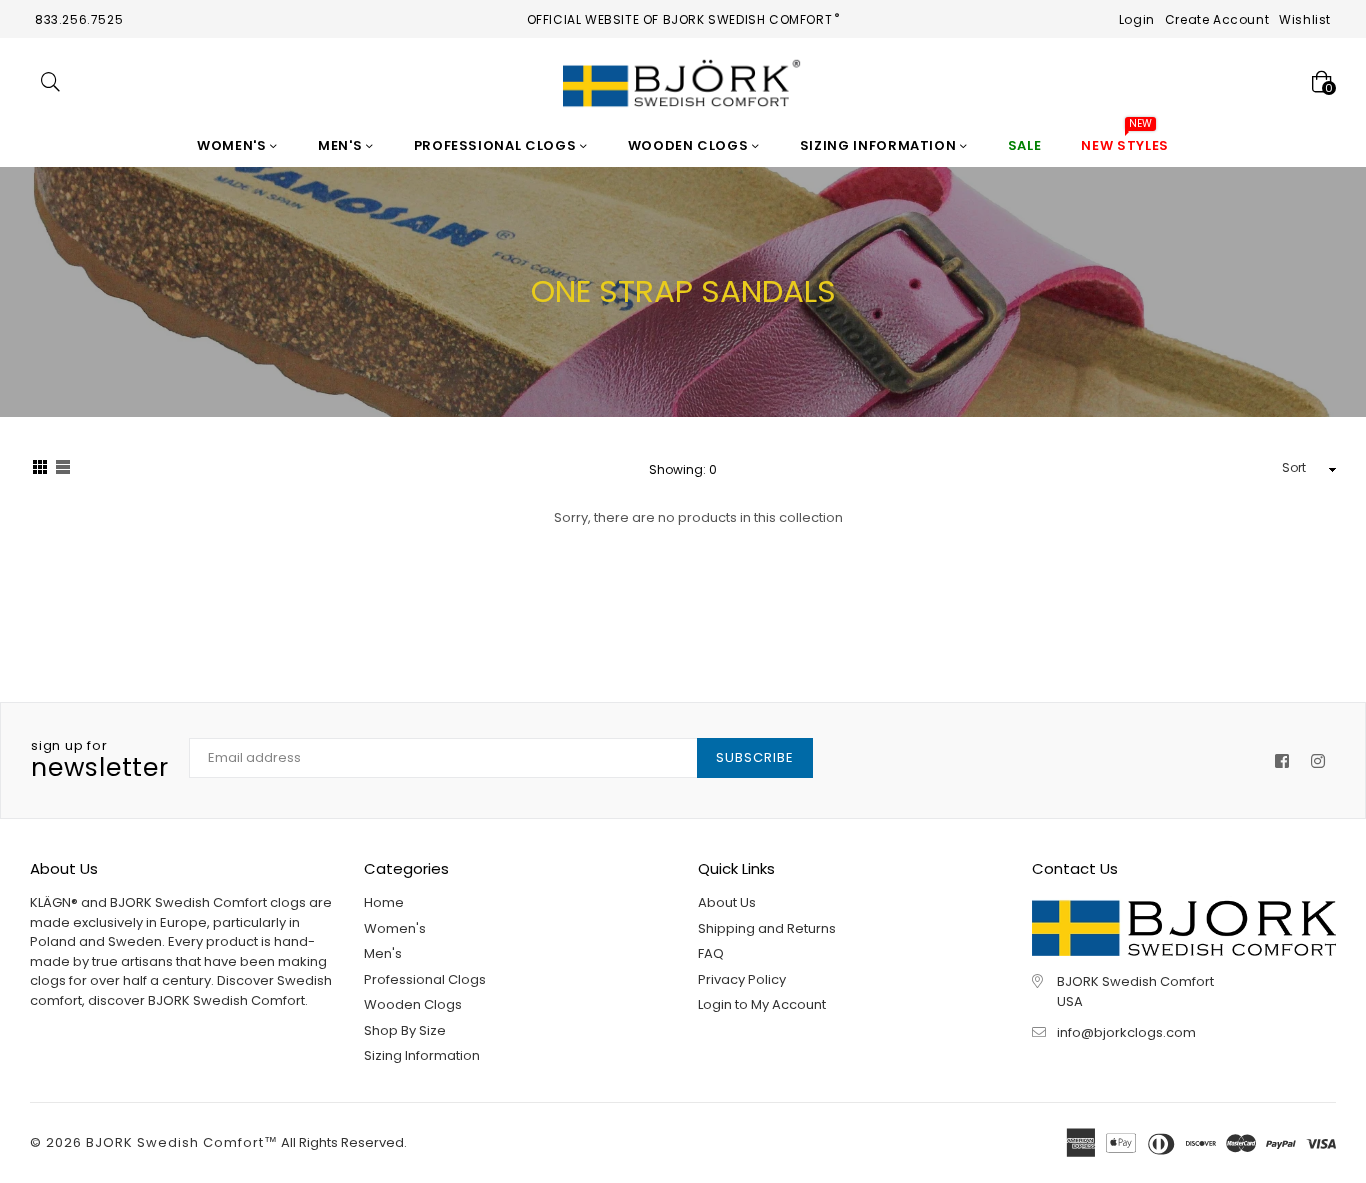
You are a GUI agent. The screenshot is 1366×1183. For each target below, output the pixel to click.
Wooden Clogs (690, 145)
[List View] (63, 470)
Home (384, 902)
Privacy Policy (742, 979)
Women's (233, 145)
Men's (342, 145)
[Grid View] (40, 470)
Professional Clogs (497, 145)
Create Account (1217, 19)
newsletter (100, 761)
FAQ (711, 953)
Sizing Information (880, 145)
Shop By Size (405, 1030)
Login (1137, 19)
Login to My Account (762, 1004)
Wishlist (1305, 19)
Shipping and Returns (767, 928)
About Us (727, 902)
